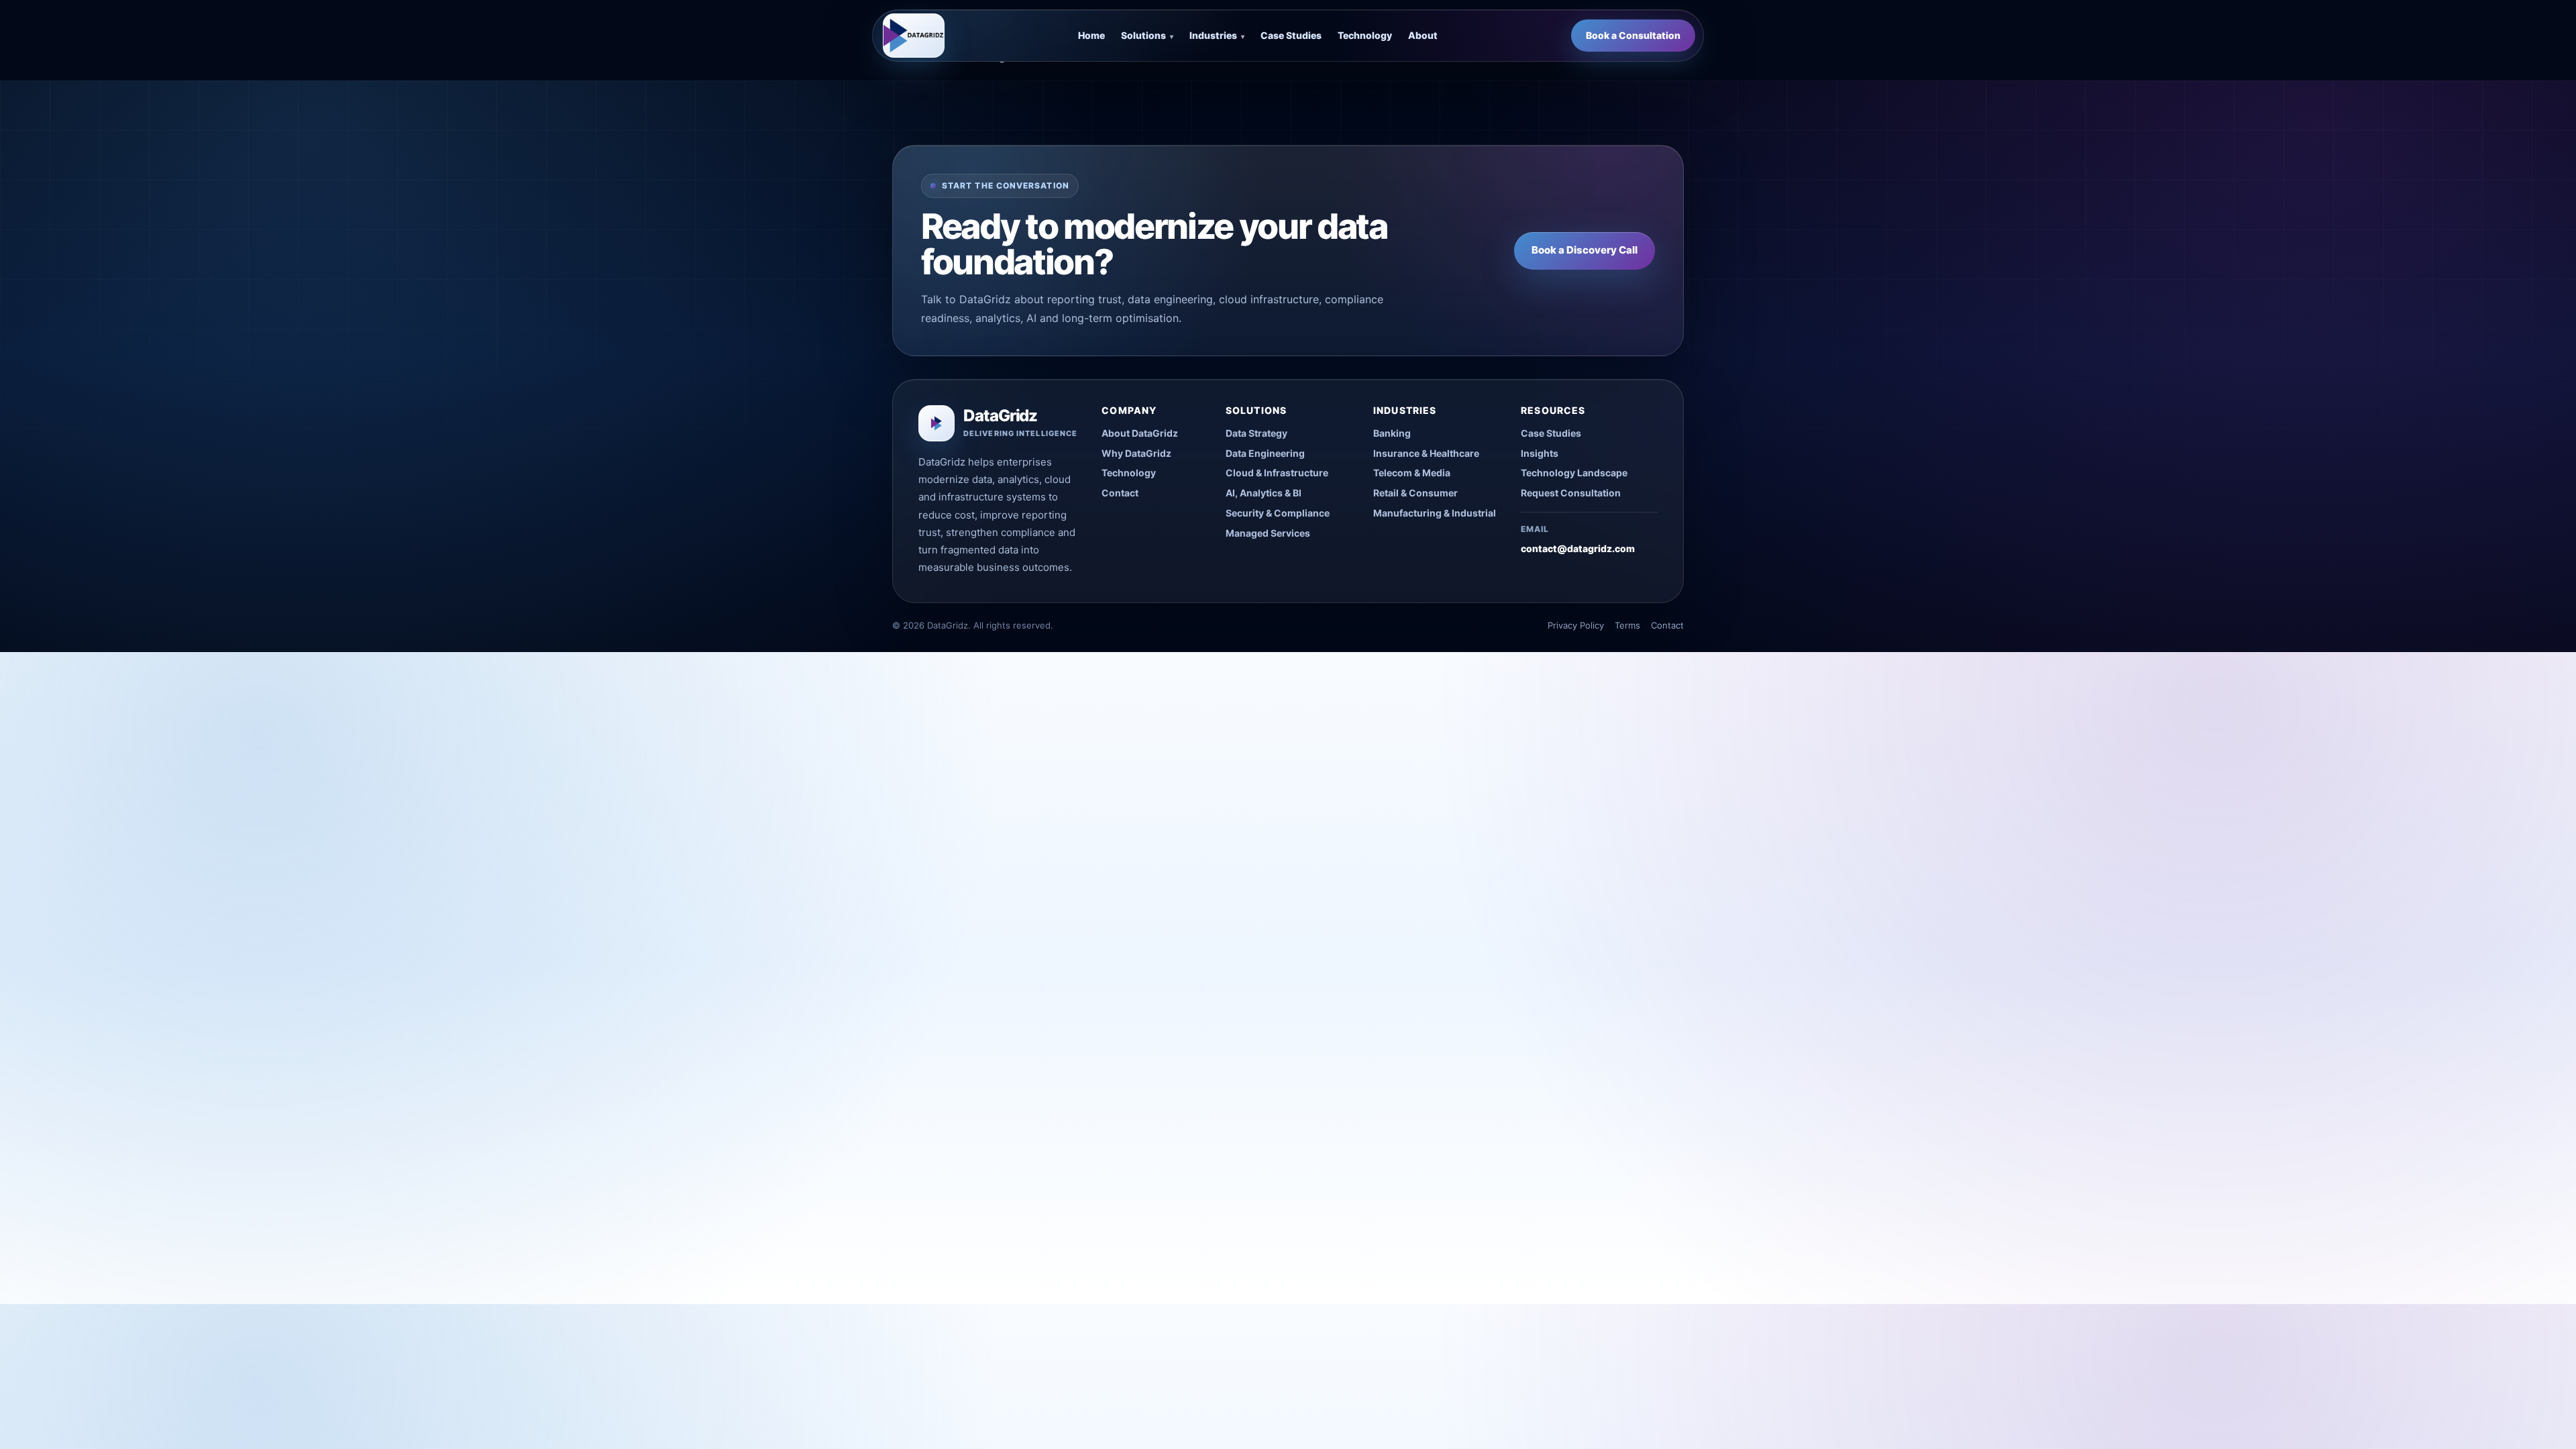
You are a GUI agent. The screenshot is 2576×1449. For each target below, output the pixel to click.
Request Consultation (1571, 493)
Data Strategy (1256, 433)
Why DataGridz (1136, 453)
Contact (1120, 493)
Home (1091, 35)
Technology (1365, 35)
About (1423, 35)
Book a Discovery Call (1585, 250)
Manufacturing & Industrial (1435, 513)
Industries (1217, 35)
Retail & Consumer (1415, 493)
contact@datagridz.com (1578, 548)
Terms (1627, 625)
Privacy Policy (1576, 625)
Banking (1392, 433)
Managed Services (1268, 533)
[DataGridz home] (914, 36)
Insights (1540, 453)
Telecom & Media (1412, 473)
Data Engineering (1265, 453)
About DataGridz (1140, 433)
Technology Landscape (1574, 473)
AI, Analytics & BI (1264, 493)
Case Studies (1291, 35)
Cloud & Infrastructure (1277, 473)
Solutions (1147, 35)
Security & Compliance (1278, 513)
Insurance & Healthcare (1426, 453)
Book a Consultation (1633, 35)
